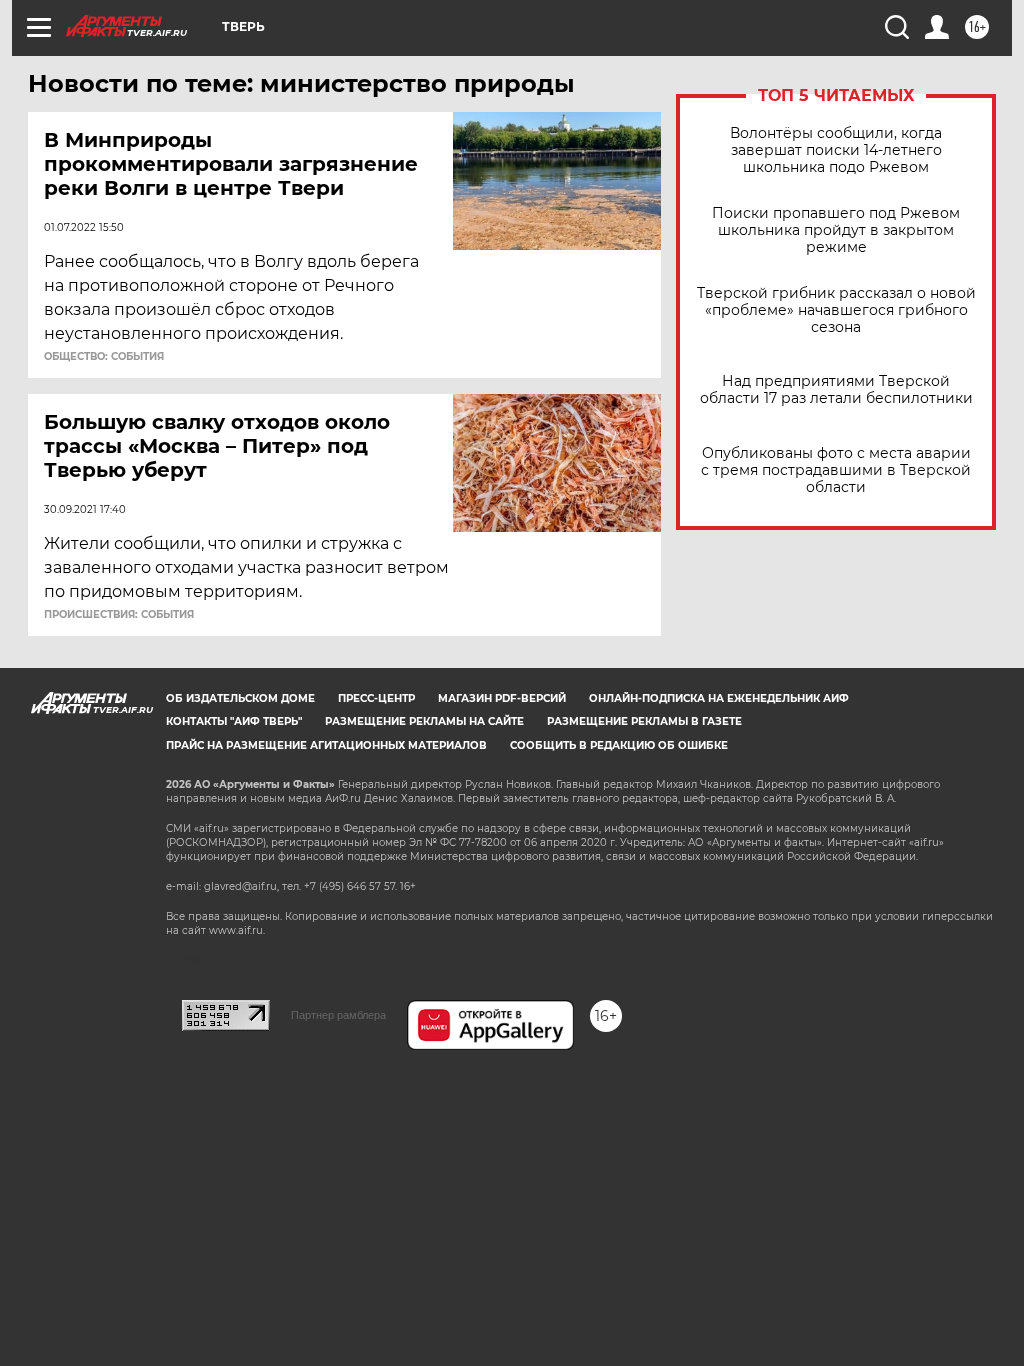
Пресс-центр (376, 698)
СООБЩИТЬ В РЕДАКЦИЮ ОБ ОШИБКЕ (619, 745)
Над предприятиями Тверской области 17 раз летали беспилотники (836, 390)
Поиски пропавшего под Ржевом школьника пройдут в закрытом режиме (836, 230)
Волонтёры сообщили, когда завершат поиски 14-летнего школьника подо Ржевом (836, 150)
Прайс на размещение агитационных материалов (326, 745)
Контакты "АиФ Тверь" (234, 721)
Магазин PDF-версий (502, 698)
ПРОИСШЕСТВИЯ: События (119, 615)
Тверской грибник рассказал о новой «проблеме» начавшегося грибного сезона (836, 310)
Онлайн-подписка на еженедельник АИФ (719, 698)
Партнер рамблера (338, 1015)
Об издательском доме (240, 698)
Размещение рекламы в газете (644, 721)
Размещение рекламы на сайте (424, 721)
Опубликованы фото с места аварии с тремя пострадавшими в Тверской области (836, 470)
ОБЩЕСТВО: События (104, 357)
